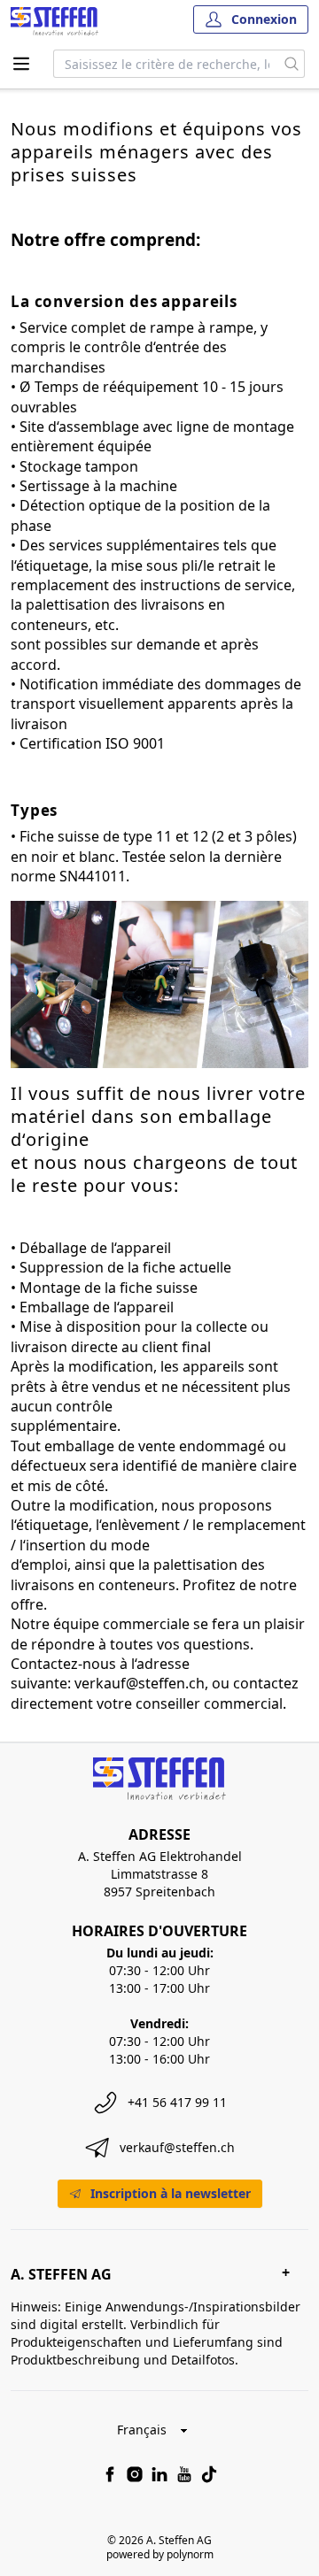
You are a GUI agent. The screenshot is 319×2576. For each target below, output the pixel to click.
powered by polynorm (160, 2554)
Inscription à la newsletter (171, 2193)
